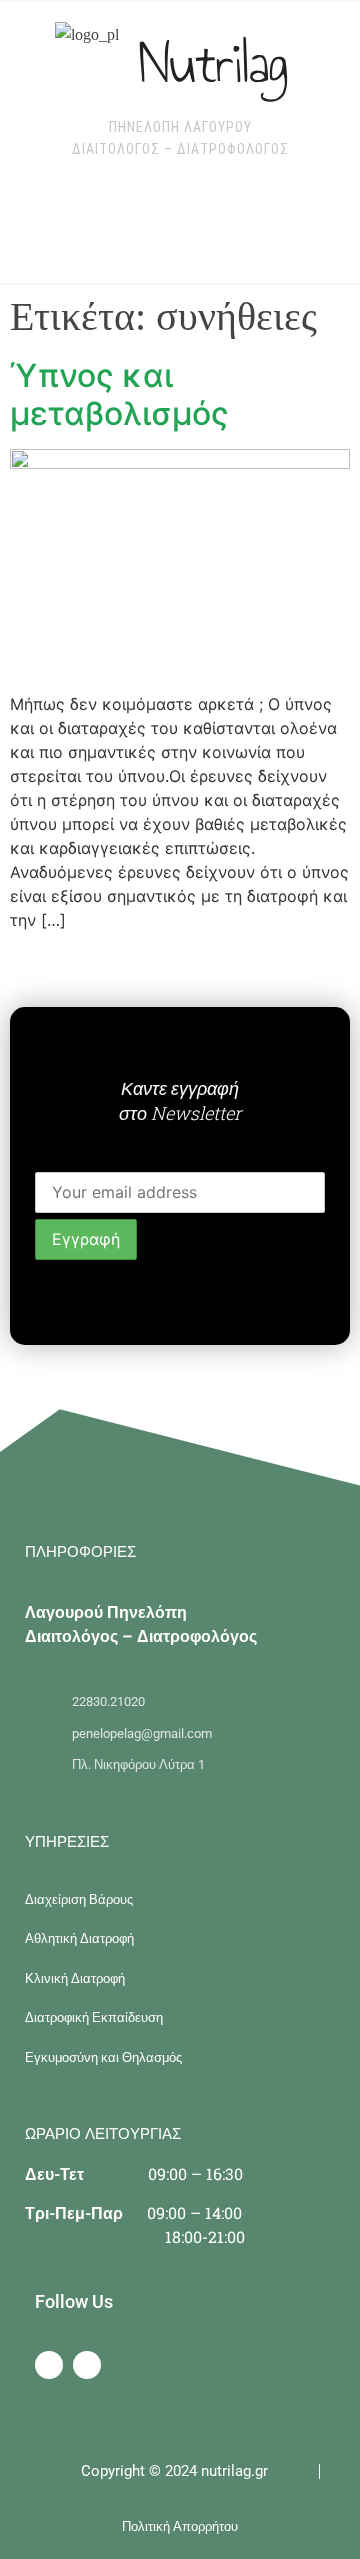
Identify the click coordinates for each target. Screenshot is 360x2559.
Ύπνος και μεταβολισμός (119, 394)
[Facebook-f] (49, 2365)
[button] (124, 223)
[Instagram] (87, 2365)
